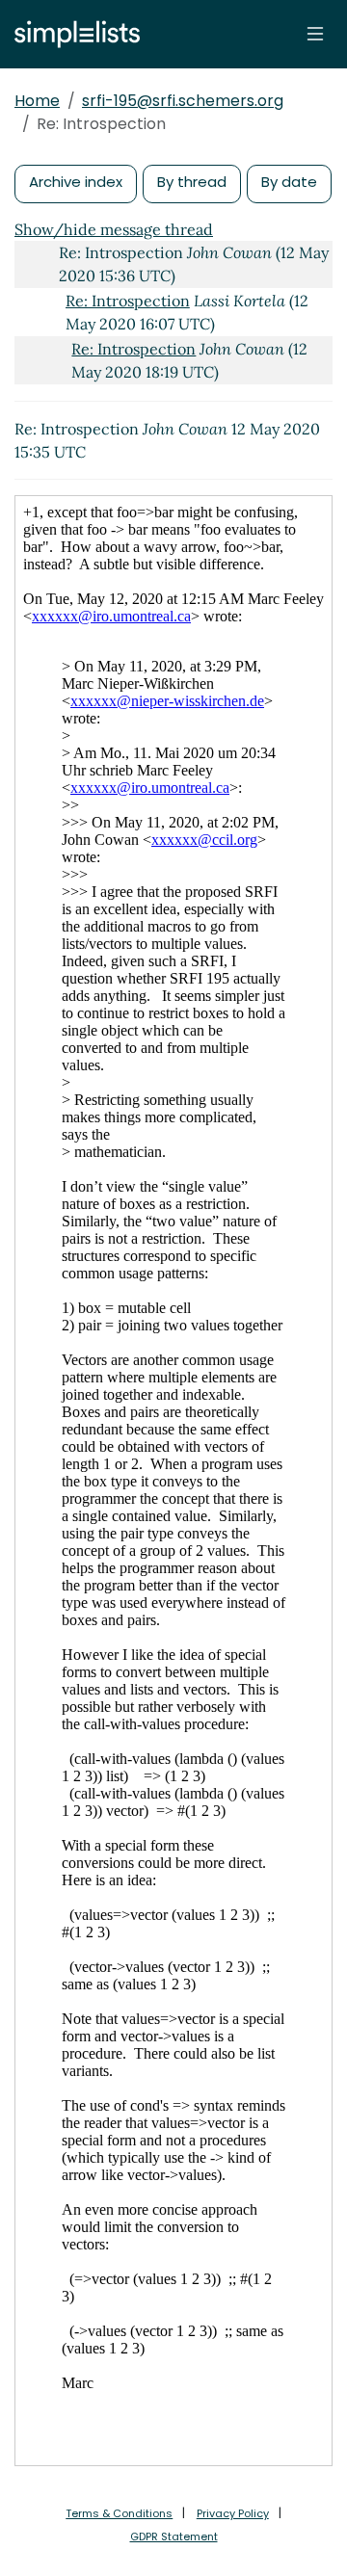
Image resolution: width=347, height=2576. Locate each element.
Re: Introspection (128, 301)
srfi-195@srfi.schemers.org (183, 101)
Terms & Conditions (119, 2513)
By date (289, 182)
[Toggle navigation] (315, 34)
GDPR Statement (174, 2537)
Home (37, 101)
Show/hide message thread (114, 229)
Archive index (76, 182)
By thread (192, 182)
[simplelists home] (72, 34)
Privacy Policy (233, 2513)
